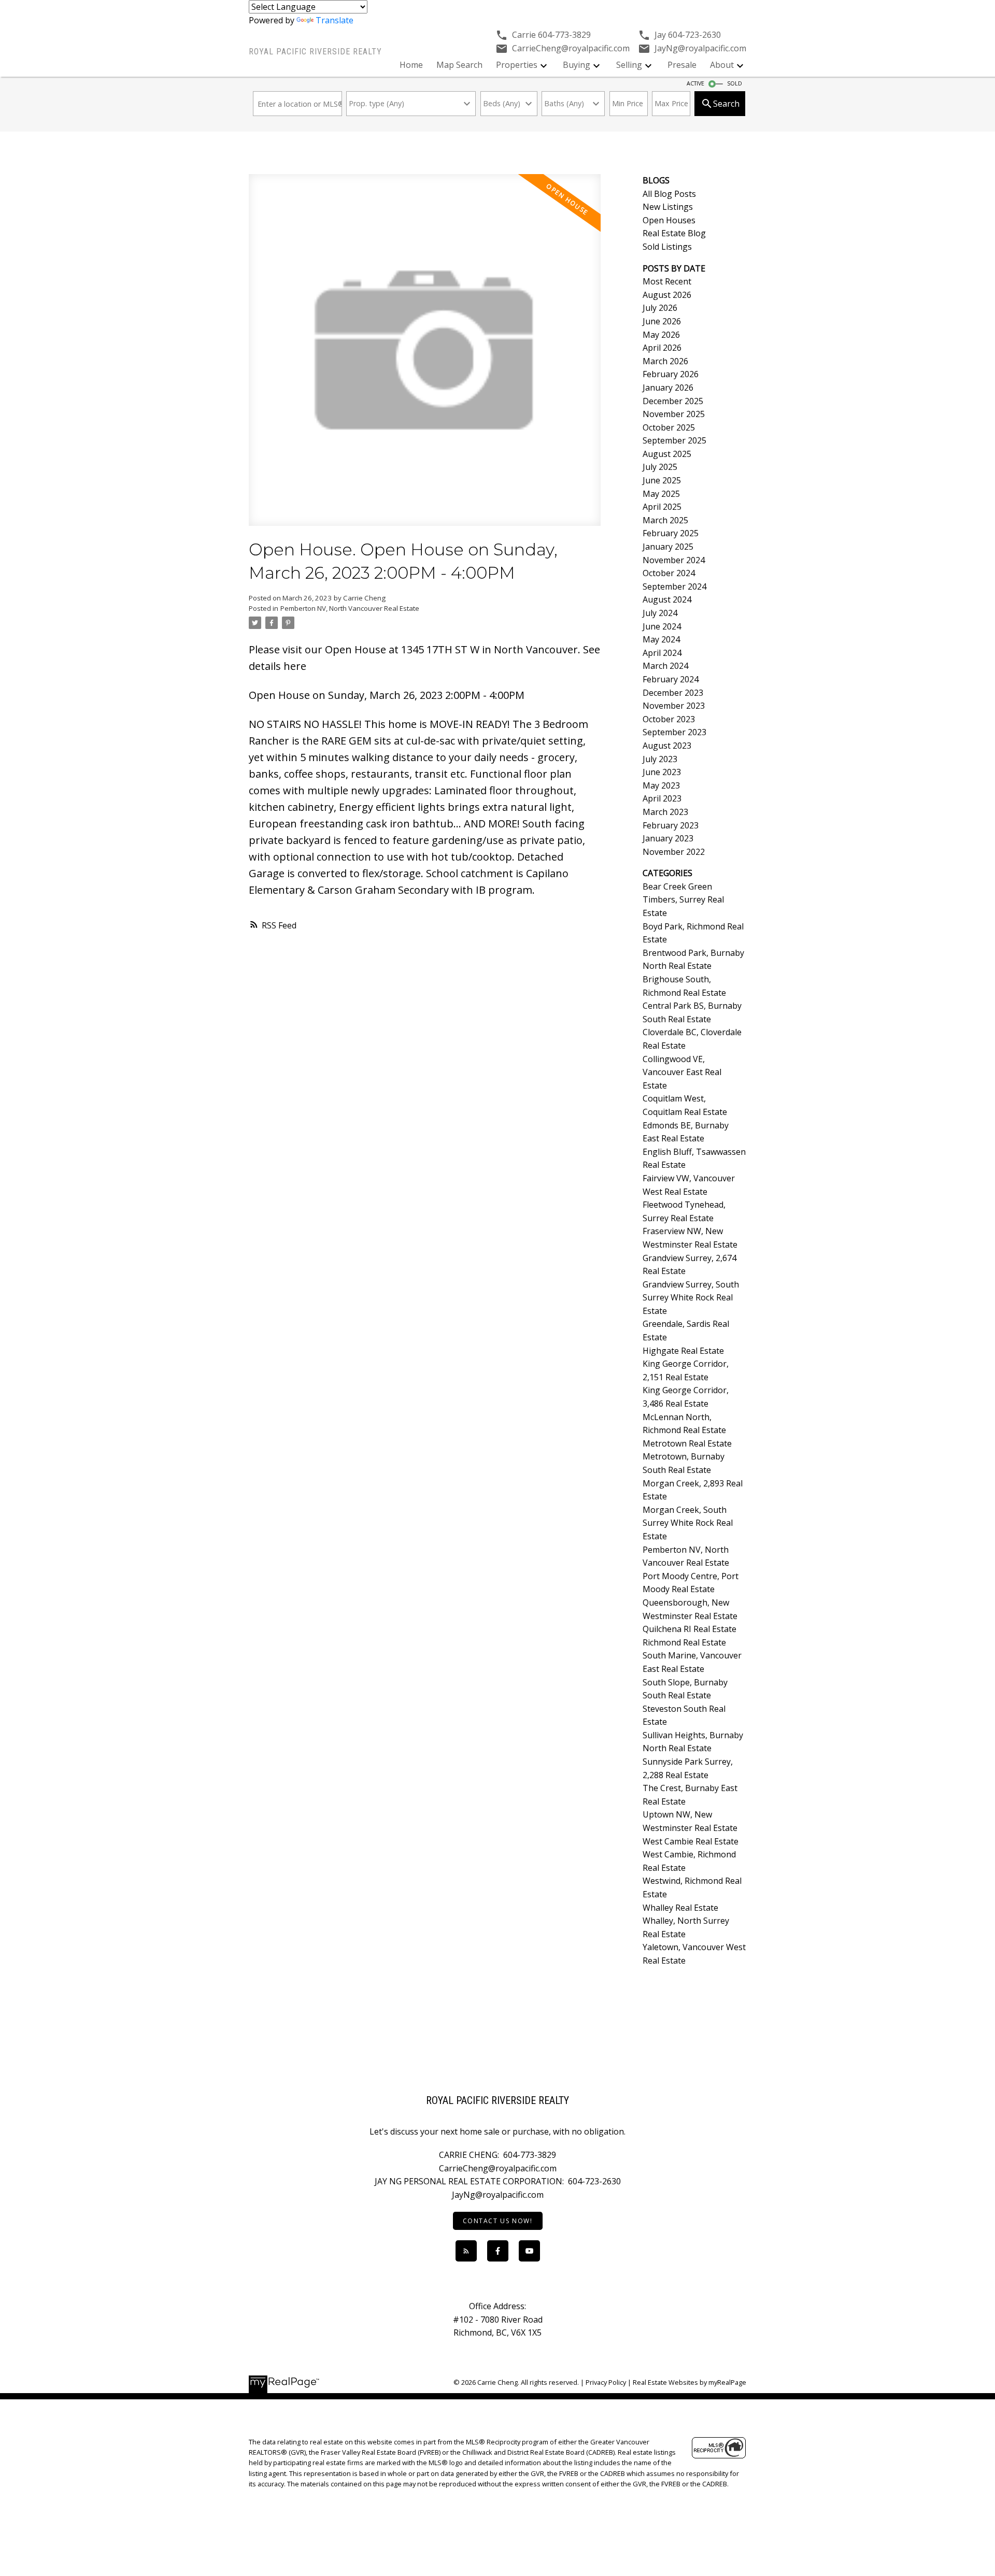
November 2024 (674, 560)
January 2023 (668, 838)
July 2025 (660, 467)
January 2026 (668, 388)
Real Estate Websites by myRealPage (690, 2382)
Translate (335, 20)
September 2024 (674, 586)
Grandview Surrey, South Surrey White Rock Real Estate (691, 1298)
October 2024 (669, 573)
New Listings (668, 207)
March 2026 (665, 361)
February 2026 (671, 374)
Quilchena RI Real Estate (690, 1629)
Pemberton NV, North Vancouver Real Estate (350, 608)
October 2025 (669, 427)
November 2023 (674, 706)
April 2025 (662, 507)
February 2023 (671, 825)
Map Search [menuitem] (459, 65)
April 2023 (662, 798)
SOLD (735, 83)
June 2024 (662, 626)
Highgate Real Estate (683, 1351)
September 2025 (674, 440)
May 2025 (661, 494)
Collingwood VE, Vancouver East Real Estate (682, 1072)
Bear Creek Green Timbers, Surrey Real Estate (683, 900)
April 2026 (662, 348)
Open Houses (669, 220)
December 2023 (673, 693)
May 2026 (661, 335)
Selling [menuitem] (629, 65)
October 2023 (669, 719)
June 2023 (662, 772)
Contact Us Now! (498, 2221)
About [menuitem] (722, 65)
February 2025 (671, 533)
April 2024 (662, 653)
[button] (498, 2221)
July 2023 (660, 759)
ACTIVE (695, 83)
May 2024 (661, 639)
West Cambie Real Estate (691, 1841)
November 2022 (674, 852)
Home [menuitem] (411, 65)
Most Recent (667, 281)
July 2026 (660, 308)
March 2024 (665, 666)
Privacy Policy (606, 2382)
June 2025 (662, 480)
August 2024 (667, 599)
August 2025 (667, 454)
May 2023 (661, 785)
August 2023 (667, 746)
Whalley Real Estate (680, 1908)
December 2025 (673, 401)
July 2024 (660, 613)
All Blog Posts (669, 194)
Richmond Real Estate (684, 1642)
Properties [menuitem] (517, 65)
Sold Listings (667, 247)
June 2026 (662, 321)
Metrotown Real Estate (687, 1443)
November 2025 (674, 414)
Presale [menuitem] (682, 65)
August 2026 (667, 295)
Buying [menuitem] (577, 65)
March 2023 (665, 812)
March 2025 (665, 520)
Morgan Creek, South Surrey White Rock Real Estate (688, 1523)
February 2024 (671, 679)
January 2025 (668, 547)
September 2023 (674, 732)
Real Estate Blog (674, 233)
